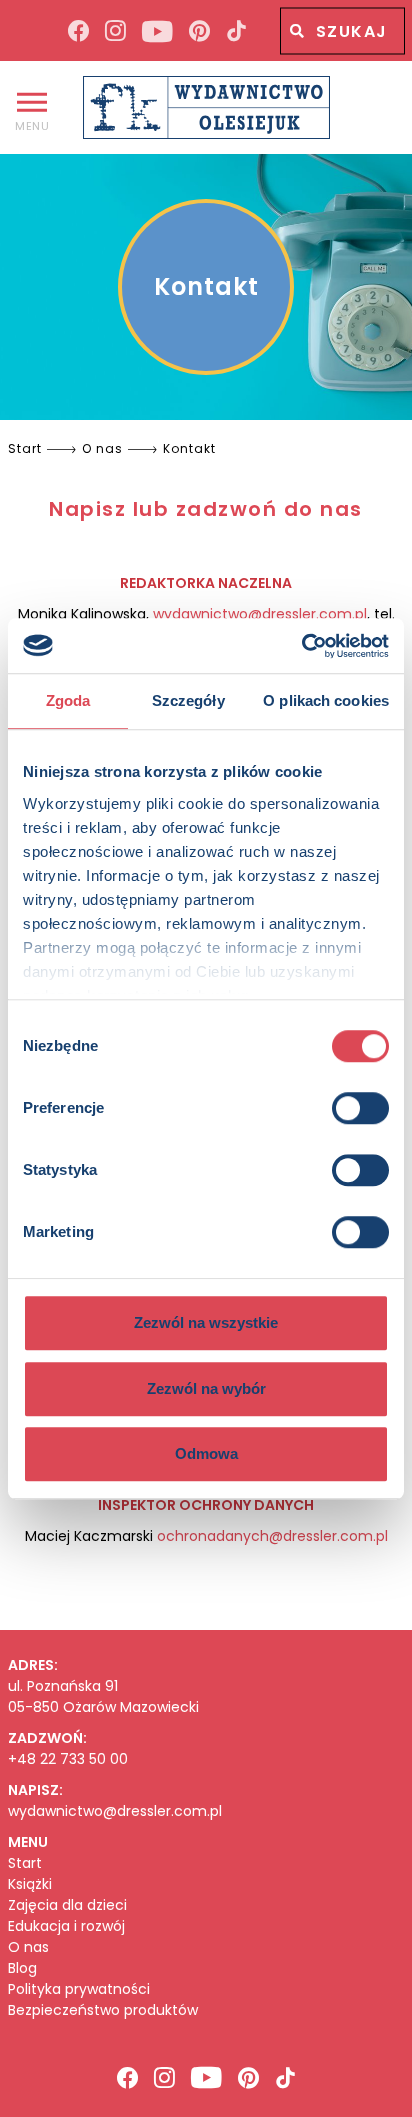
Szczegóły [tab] (188, 700)
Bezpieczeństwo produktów (103, 2010)
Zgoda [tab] (68, 700)
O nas (28, 1947)
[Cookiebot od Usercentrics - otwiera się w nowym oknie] (301, 646)
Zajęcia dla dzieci (67, 1905)
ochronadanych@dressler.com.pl (272, 1536)
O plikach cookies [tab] (326, 700)
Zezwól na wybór (206, 1388)
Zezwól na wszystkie (206, 1322)
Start (25, 1863)
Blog (22, 1968)
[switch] (360, 1108)
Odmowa (206, 1453)
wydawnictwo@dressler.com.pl (260, 614)
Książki (30, 1884)
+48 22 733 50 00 (68, 1759)
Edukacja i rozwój (66, 1926)
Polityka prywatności (79, 1989)
